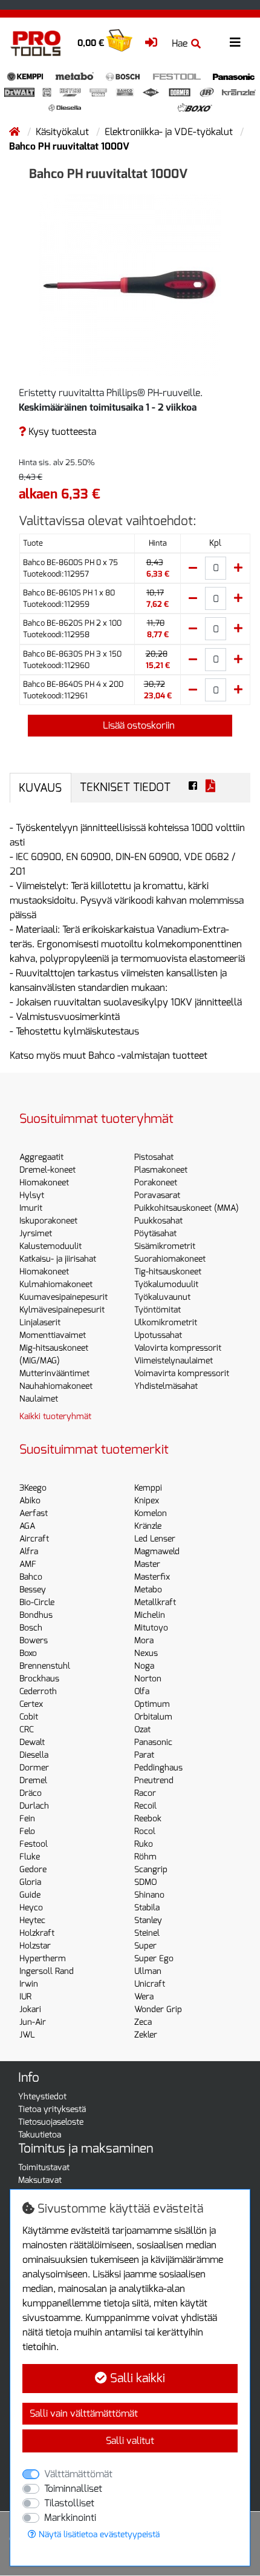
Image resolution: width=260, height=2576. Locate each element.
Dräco (31, 1793)
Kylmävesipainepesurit (62, 1310)
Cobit (29, 1717)
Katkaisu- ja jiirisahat (58, 1259)
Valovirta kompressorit (178, 1348)
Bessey (33, 1590)
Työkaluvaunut (162, 1297)
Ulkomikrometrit (166, 1323)
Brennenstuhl (45, 1666)
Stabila (147, 1908)
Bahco (31, 1577)
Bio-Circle (37, 1602)
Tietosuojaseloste (51, 2122)
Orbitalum (153, 1717)
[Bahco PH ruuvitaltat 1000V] (130, 284)
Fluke (30, 1857)
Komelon (151, 1513)
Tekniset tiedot (125, 787)
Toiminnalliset (73, 2488)
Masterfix (152, 1577)
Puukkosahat (158, 1221)
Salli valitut (130, 2441)
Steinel (147, 1933)
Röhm (145, 1857)
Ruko (144, 1844)
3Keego (33, 1488)
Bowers (34, 1641)
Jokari (30, 2009)
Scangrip (151, 1869)
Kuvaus (40, 788)
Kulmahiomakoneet (56, 1284)
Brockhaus (39, 1679)
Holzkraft (37, 1933)
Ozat (142, 1730)
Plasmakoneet (161, 1170)
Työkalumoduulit (166, 1284)
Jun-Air (33, 2022)
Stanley (148, 1920)
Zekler (146, 2035)
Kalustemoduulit (50, 1246)
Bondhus (36, 1615)
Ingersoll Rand (47, 1971)
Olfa (142, 1691)
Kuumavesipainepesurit (63, 1297)
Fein (27, 1819)
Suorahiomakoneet (170, 1259)
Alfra (29, 1551)
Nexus (146, 1653)
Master (147, 1564)
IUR (25, 1997)
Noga (144, 1666)
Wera (144, 1997)
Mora (144, 1641)
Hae (180, 43)
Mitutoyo (151, 1628)
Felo (27, 1831)
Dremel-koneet (47, 1170)
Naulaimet (39, 1399)
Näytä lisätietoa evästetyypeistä (98, 2535)
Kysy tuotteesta (61, 432)
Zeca (143, 2022)
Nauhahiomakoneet (56, 1386)
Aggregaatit (41, 1157)
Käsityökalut (63, 132)
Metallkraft (155, 1602)
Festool (34, 1844)
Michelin (150, 1615)
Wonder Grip (158, 2009)
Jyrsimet (36, 1233)
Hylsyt (32, 1195)
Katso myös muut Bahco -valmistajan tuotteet (109, 1055)
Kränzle (148, 1526)
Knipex (147, 1501)
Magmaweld (157, 1551)
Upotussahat (158, 1335)
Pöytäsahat (155, 1233)
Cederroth (38, 1691)
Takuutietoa (40, 2135)
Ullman (148, 1971)
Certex (31, 1704)
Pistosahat (154, 1157)
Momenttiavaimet (53, 1335)
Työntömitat (158, 1310)
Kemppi (148, 1488)
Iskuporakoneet (48, 1221)
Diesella (34, 1755)
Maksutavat (40, 2180)
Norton (148, 1679)
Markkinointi (70, 2518)
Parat (144, 1755)
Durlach (34, 1806)
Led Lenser (155, 1539)
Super (145, 1946)
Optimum (152, 1704)
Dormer (34, 1768)
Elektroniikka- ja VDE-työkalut (170, 132)
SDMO (145, 1882)
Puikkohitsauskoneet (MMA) (187, 1208)
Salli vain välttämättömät (84, 2413)
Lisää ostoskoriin (138, 725)
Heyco (31, 1908)
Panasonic (153, 1742)
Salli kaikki (136, 2378)
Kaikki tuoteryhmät (55, 1416)
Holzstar (35, 1946)
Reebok (148, 1819)
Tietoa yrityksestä (52, 2109)
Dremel (33, 1780)
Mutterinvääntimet (54, 1373)
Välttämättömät (78, 2474)
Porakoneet (156, 1183)
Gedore (33, 1869)
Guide (30, 1895)
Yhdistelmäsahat (166, 1386)
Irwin (29, 1984)
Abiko (30, 1501)
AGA (27, 1526)
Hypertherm (43, 1958)
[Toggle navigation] (235, 43)
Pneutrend (154, 1780)
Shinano (149, 1895)
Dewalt (32, 1742)
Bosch (31, 1628)
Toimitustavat (44, 2167)
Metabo (148, 1590)
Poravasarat (157, 1195)
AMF (28, 1564)
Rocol (145, 1831)
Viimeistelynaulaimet (174, 1361)
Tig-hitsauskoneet (168, 1272)
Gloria (30, 1882)
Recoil (145, 1806)
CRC (27, 1730)
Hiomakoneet (44, 1183)
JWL (27, 2035)
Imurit (31, 1208)
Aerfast (34, 1513)
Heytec (32, 1920)
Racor (145, 1793)
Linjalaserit (40, 1323)
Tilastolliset (69, 2503)
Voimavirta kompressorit (182, 1373)
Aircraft (34, 1539)
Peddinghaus (158, 1768)
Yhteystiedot (42, 2097)
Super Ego (154, 1958)
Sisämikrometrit (165, 1246)
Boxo (28, 1653)
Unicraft (150, 1984)
